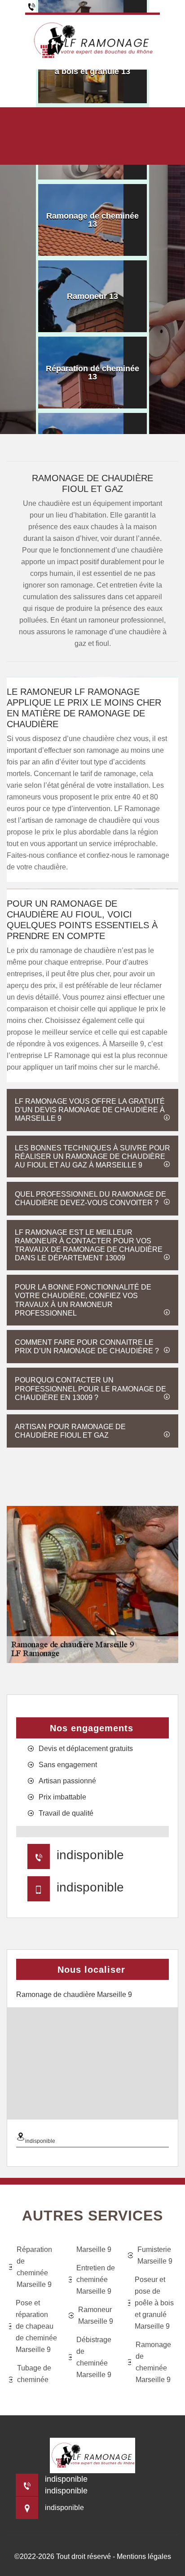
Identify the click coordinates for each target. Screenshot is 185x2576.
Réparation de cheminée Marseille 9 (34, 2267)
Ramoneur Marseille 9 (96, 2315)
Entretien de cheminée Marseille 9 (96, 2280)
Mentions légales (144, 2556)
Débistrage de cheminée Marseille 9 (94, 2357)
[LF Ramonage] (92, 41)
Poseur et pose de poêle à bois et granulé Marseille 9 (154, 2303)
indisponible (90, 1855)
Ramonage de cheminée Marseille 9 (153, 2362)
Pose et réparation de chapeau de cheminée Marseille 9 (36, 2326)
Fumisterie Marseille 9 (155, 2255)
